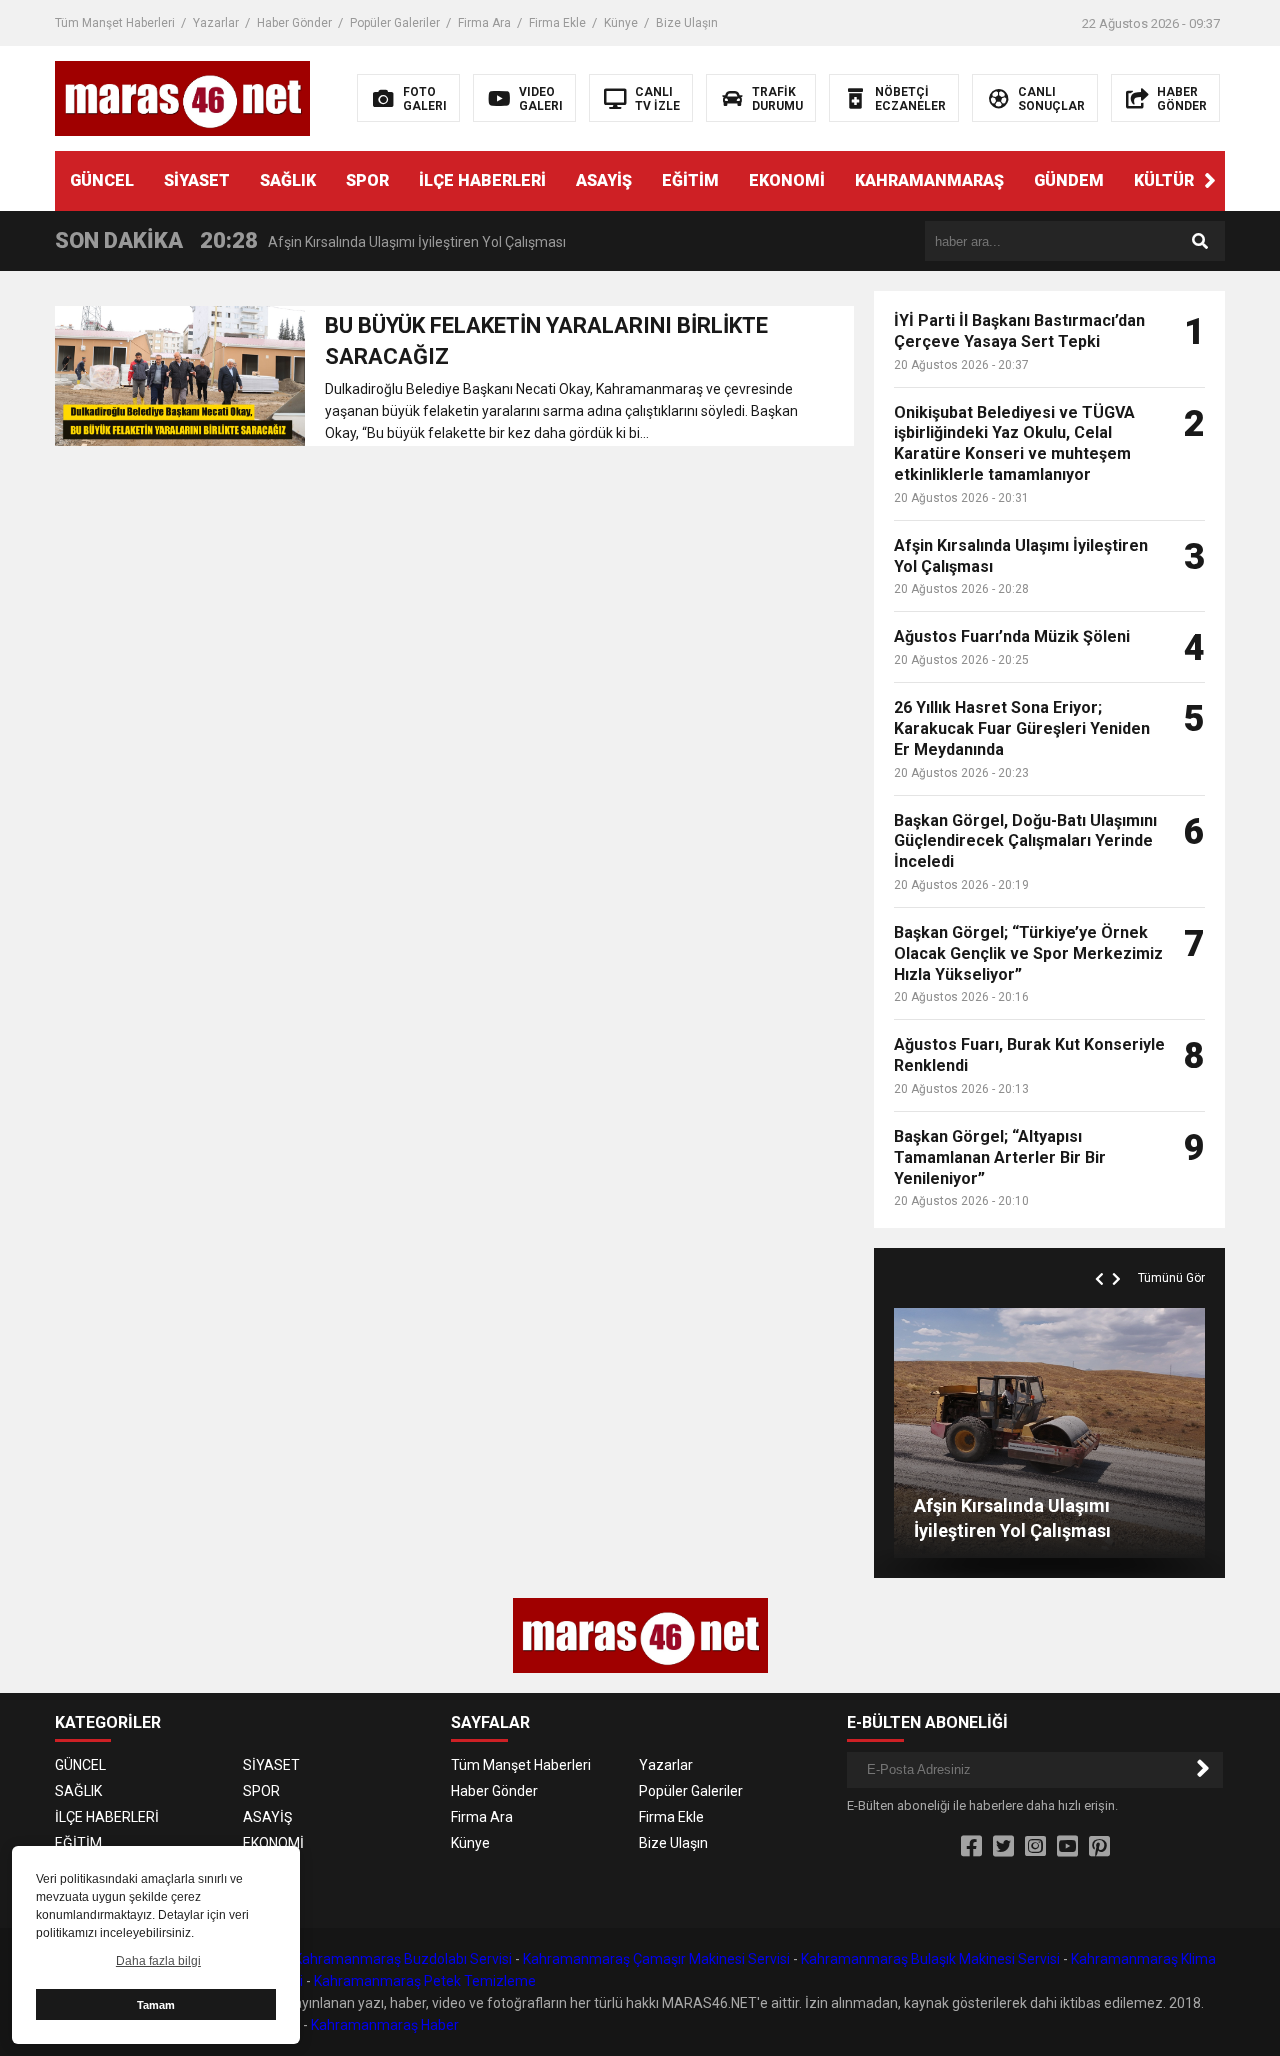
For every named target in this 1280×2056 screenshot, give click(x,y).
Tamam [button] (156, 2005)
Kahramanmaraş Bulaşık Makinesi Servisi (930, 1959)
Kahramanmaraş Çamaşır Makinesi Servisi (656, 1959)
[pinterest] (1099, 1847)
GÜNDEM (1069, 180)
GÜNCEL (102, 180)
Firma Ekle (557, 23)
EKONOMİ (787, 180)
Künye (621, 23)
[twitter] (1003, 1847)
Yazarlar (216, 23)
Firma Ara (484, 23)
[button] (1210, 181)
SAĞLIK (288, 180)
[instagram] (1035, 1847)
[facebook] (971, 1847)
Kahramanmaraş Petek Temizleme (425, 1981)
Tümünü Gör (1171, 1278)
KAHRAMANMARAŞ (929, 180)
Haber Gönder (294, 23)
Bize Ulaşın (687, 23)
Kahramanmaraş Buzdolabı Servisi (403, 1959)
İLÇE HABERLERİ (482, 180)
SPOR (367, 180)
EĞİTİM (690, 180)
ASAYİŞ (604, 180)
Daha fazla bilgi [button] (158, 1961)
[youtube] (1067, 1847)
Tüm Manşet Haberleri (115, 23)
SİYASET (197, 180)
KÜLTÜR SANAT (1193, 180)
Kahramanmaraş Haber (385, 2025)
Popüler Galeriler (395, 23)
